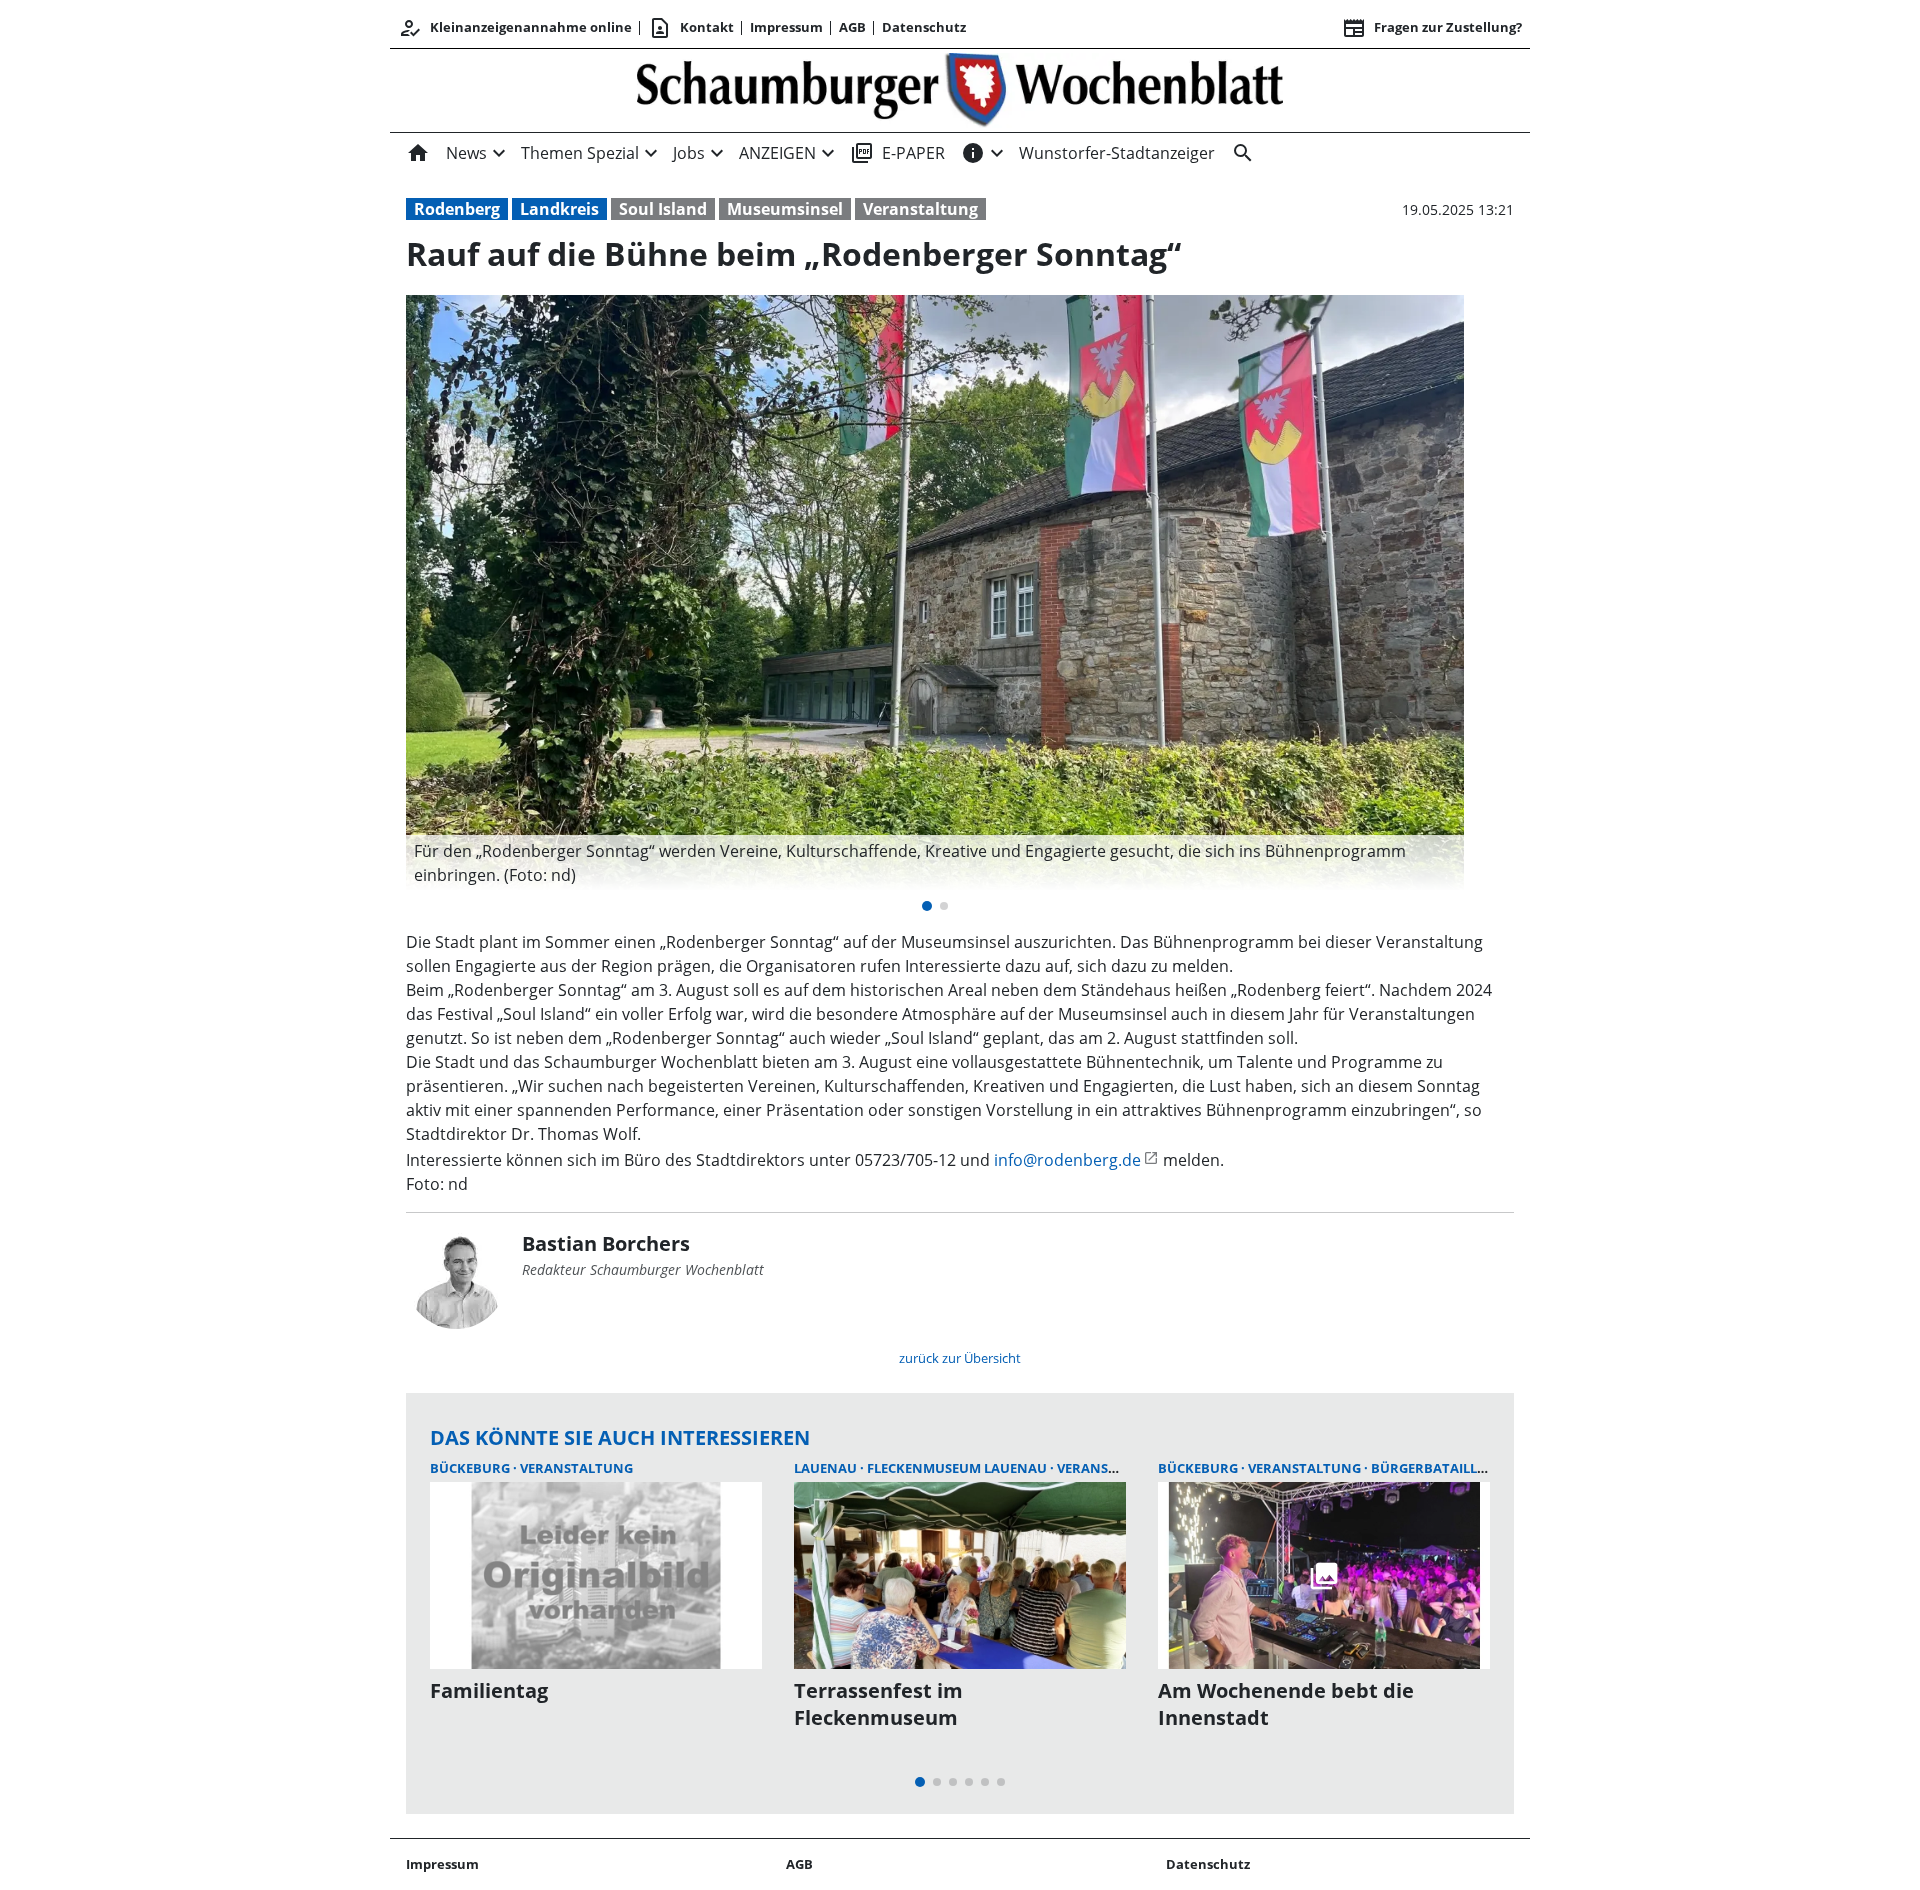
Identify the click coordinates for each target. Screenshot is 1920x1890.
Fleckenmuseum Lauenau (958, 1468)
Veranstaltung (920, 209)
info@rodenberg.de (1067, 1160)
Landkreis (559, 209)
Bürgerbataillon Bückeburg (1476, 1468)
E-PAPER (897, 153)
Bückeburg (471, 1468)
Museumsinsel (785, 209)
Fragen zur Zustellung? (1432, 28)
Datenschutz (924, 27)
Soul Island (663, 209)
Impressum (786, 27)
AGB (852, 27)
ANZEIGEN (777, 153)
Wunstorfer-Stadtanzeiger (1117, 153)
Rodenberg (457, 209)
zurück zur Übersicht (960, 1358)
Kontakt (691, 28)
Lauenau (827, 1468)
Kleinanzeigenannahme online (515, 28)
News (466, 153)
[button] (935, 863)
